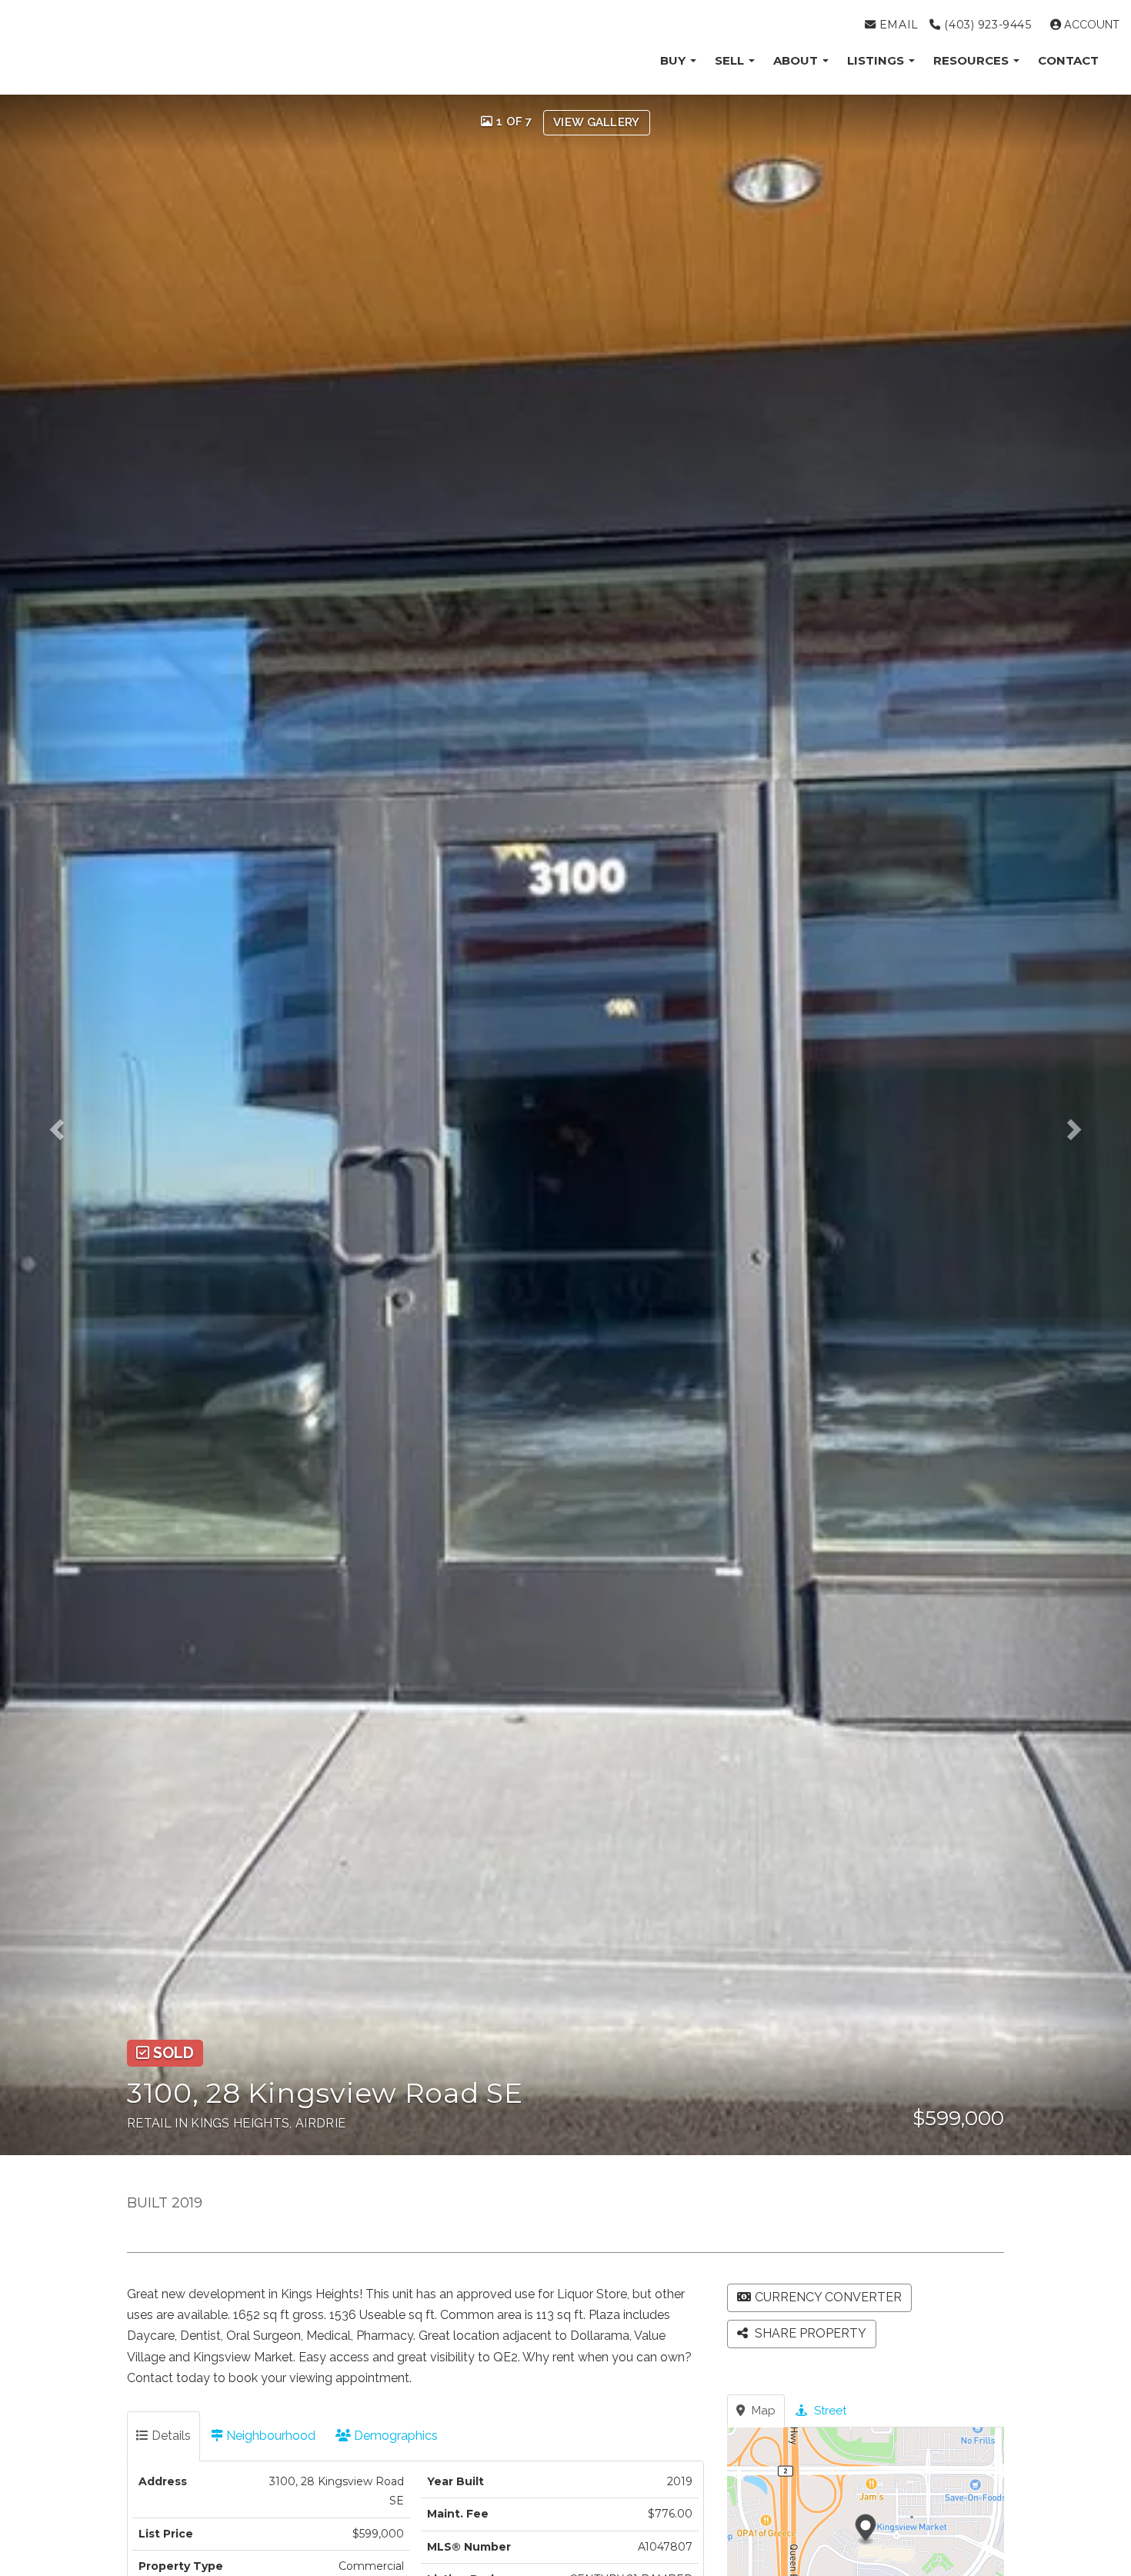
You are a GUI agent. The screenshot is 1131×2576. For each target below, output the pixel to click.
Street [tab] (829, 2411)
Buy (674, 60)
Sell (731, 60)
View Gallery (597, 122)
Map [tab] (762, 2411)
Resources (973, 60)
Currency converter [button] (828, 2297)
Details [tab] (170, 2436)
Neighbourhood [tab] (269, 2436)
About (797, 60)
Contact (1068, 60)
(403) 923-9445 (986, 25)
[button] (68, 1125)
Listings (877, 60)
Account (1090, 25)
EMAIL (897, 25)
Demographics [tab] (394, 2436)
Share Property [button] (809, 2333)
